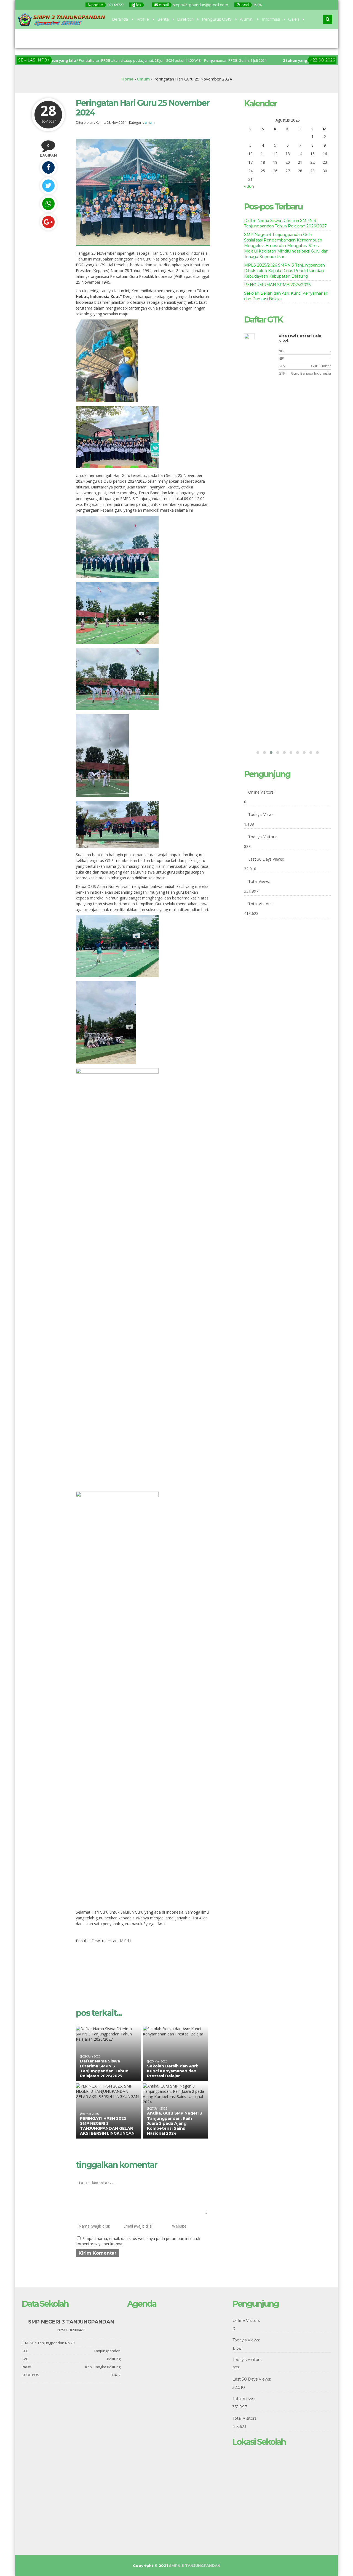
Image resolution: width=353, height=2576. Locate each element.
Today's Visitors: (263, 837)
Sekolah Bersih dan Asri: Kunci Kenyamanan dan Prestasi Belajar (173, 2071)
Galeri (294, 19)
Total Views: (260, 881)
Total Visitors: (261, 904)
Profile (143, 19)
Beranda (120, 19)
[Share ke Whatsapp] (48, 204)
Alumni (247, 19)
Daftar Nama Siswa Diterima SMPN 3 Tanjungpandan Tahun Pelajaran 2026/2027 (104, 2069)
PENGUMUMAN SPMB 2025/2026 (277, 285)
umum (150, 123)
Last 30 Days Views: (267, 859)
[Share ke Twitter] (48, 186)
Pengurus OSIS (217, 19)
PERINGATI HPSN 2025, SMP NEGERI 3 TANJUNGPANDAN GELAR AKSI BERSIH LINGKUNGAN (107, 2126)
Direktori (185, 19)
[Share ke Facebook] (48, 167)
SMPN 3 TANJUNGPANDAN (195, 2566)
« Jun (249, 186)
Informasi (271, 19)
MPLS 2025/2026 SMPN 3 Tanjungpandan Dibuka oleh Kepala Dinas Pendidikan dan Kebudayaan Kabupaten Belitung (284, 271)
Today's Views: (262, 814)
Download (53, 39)
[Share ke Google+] (48, 222)
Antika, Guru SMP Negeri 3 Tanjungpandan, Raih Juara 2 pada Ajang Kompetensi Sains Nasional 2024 (175, 2123)
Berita (163, 19)
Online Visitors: (262, 792)
